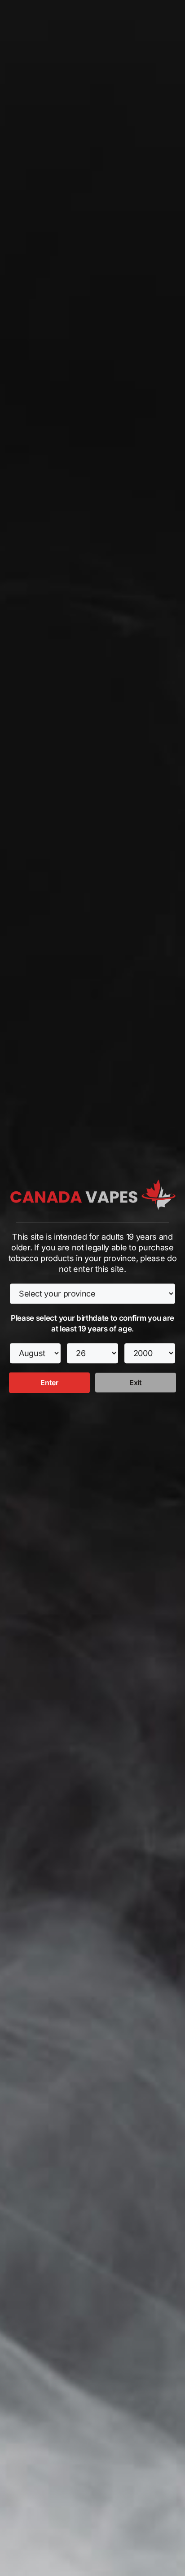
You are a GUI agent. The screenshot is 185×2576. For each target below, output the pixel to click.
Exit (136, 1383)
